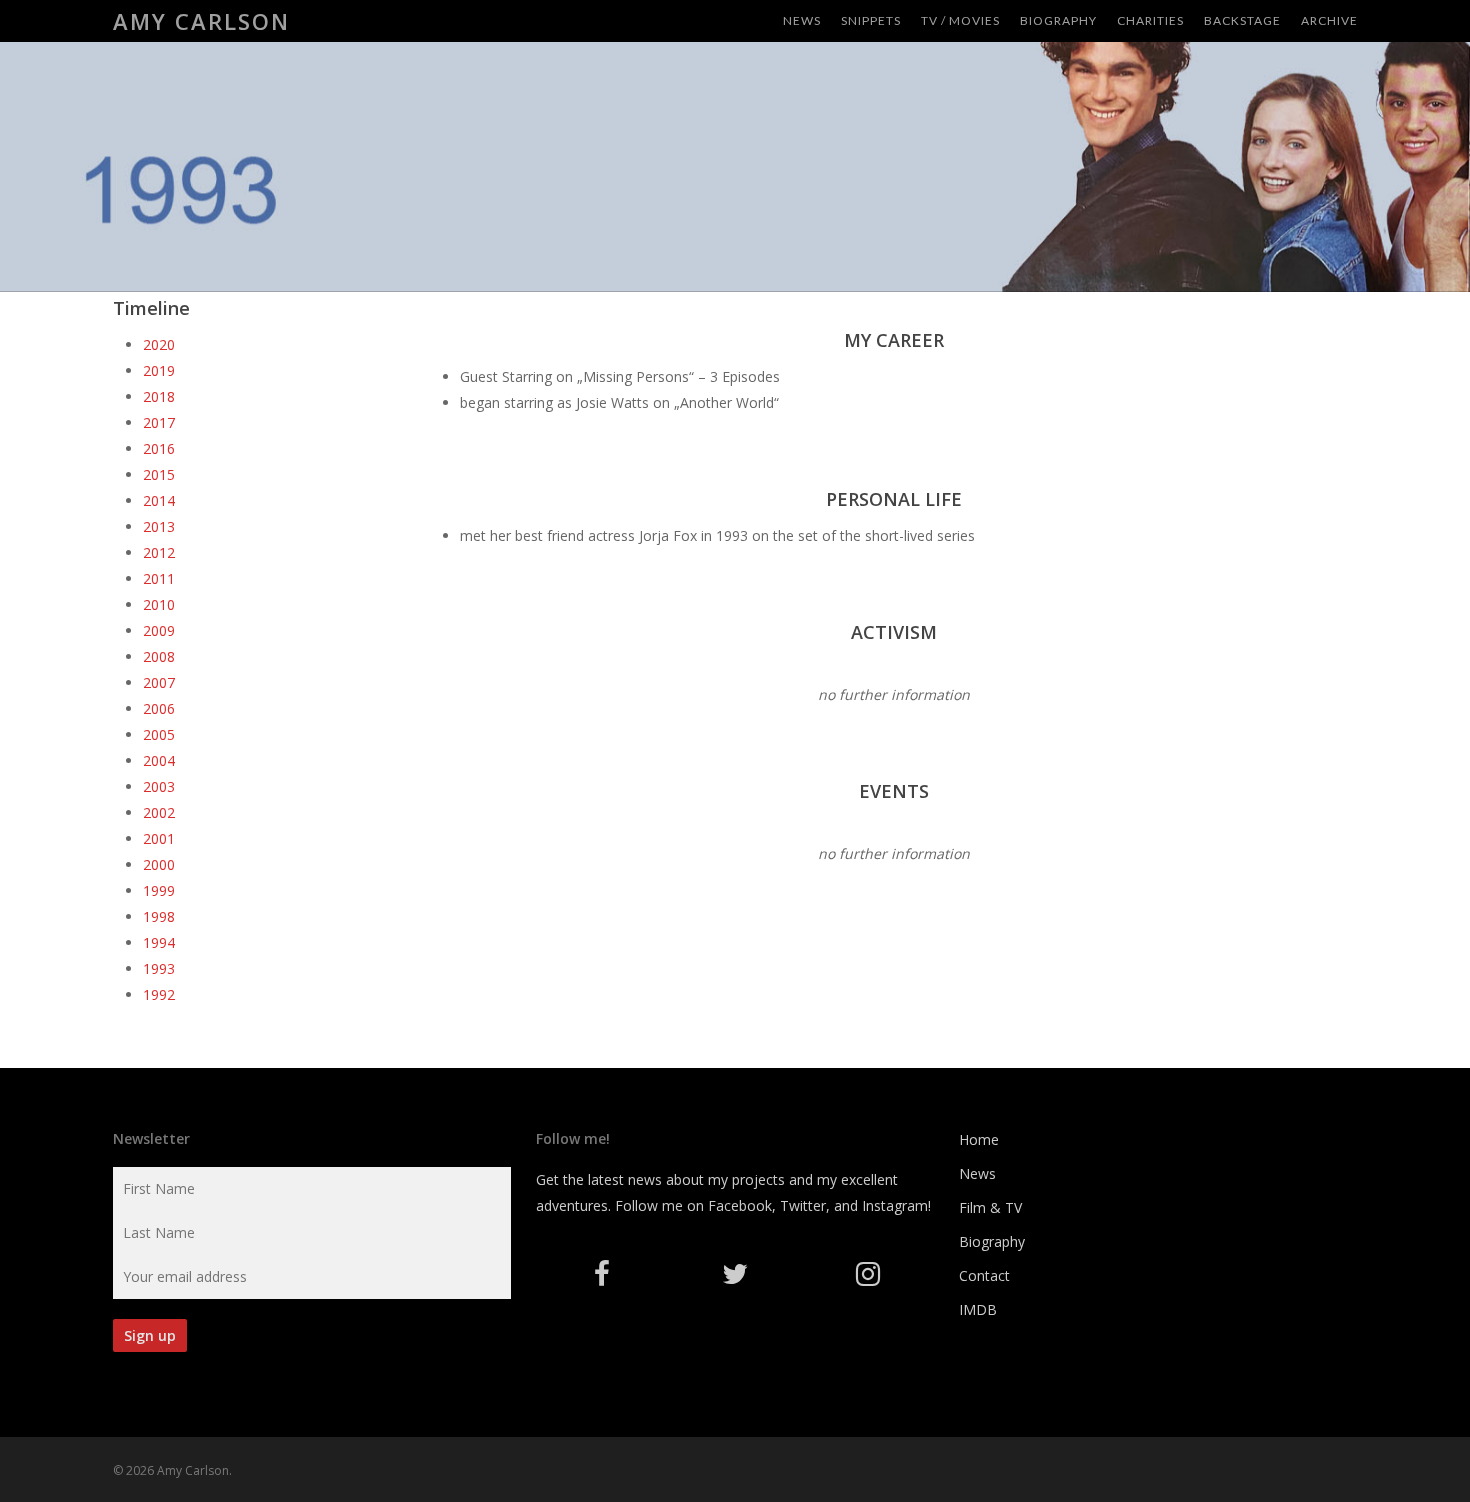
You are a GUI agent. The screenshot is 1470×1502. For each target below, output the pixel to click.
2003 (159, 786)
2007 (159, 682)
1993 (159, 968)
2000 (159, 864)
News (977, 1173)
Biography (992, 1241)
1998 (159, 916)
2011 (159, 578)
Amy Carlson (201, 21)
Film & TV (990, 1207)
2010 (159, 604)
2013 (159, 526)
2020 (159, 344)
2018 (159, 396)
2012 (159, 552)
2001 (159, 838)
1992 (159, 994)
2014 (159, 500)
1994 (159, 942)
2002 (159, 812)
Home (979, 1139)
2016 (159, 448)
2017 (159, 422)
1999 (159, 890)
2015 (159, 474)
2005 (159, 734)
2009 (159, 630)
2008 (159, 656)
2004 (159, 760)
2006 (159, 708)
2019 (159, 370)
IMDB (978, 1309)
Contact (984, 1275)
